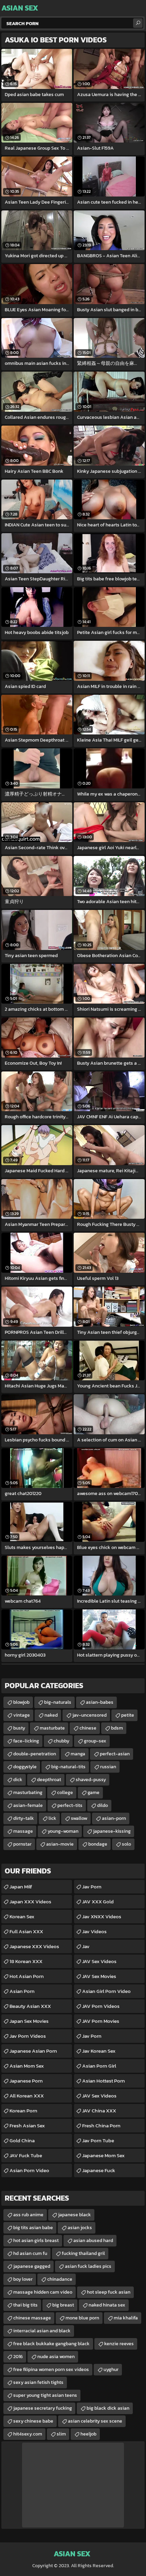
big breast (63, 2305)
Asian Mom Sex (27, 2066)
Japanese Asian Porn (33, 2051)
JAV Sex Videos (99, 1961)
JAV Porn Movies (101, 2021)
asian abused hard (93, 2241)
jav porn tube (98, 2140)
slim (61, 2434)
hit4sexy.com (28, 2434)
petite (128, 1715)
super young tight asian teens (45, 2395)
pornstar (22, 1844)
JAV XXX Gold (98, 1901)
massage (23, 1831)
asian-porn (114, 1818)
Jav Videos (94, 1931)
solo (126, 1844)
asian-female (28, 1805)
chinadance (60, 2279)
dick (18, 1780)
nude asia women (56, 2357)
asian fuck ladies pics (88, 2266)
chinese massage (32, 2318)
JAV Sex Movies (99, 1976)
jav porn (92, 2036)
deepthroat (49, 1780)
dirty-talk (24, 1818)
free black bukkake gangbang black (51, 2344)
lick (52, 1818)
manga (78, 1754)
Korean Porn (23, 2111)
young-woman (63, 1831)
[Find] (138, 23)
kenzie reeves (119, 2344)
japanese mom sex (103, 2155)
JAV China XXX (99, 2111)
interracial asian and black (42, 2331)
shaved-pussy (91, 1780)
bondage (98, 1844)
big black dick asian (108, 2408)
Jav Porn (92, 1887)
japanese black (75, 2215)
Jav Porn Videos (28, 2036)
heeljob (88, 2434)
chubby (61, 1741)
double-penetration (35, 1754)
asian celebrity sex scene (95, 2421)
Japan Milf (21, 1887)
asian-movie (60, 1844)
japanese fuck (99, 2170)
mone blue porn (82, 2318)
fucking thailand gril (83, 2253)
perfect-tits (70, 1805)
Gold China (22, 2140)
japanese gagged (32, 2266)
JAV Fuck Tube (26, 2155)
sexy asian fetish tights (38, 2382)
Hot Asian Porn (27, 1976)
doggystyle (25, 1767)
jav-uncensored (89, 1715)
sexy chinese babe (33, 2421)
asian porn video (29, 2170)
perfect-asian (115, 1754)
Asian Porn (22, 1991)
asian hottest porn (104, 2081)
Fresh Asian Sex (27, 2125)
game (94, 1793)
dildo (103, 1805)
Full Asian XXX (26, 1931)
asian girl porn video (106, 1991)
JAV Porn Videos (101, 2006)
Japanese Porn (26, 2081)
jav (86, 1946)
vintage (22, 1715)
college (65, 1793)
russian (108, 1767)
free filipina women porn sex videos (51, 2369)
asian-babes (100, 1702)
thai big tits (25, 2305)
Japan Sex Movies (29, 2021)
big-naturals (58, 1702)
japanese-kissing (112, 1831)
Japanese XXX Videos (34, 1946)
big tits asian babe (33, 2228)
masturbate (52, 1728)
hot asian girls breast (36, 2241)
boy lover (23, 2279)
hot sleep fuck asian (109, 2292)
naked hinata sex (107, 2305)
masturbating (28, 1793)
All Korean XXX (27, 2096)
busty (19, 1728)
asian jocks (80, 2228)
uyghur (111, 2369)
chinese (88, 1728)
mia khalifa (126, 2318)
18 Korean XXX (26, 1961)
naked (51, 1715)
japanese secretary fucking (43, 2408)
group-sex (95, 1741)
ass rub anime (28, 2215)
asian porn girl (99, 2066)
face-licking (26, 1741)
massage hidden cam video (43, 2292)
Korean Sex (22, 1916)
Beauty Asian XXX (30, 2006)
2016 (18, 2357)
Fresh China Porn (101, 2125)
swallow (79, 1818)
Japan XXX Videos (30, 1901)
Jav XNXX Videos (102, 1916)
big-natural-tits (68, 1767)
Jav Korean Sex (99, 2051)
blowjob (21, 1702)
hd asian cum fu (30, 2253)
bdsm (117, 1728)
